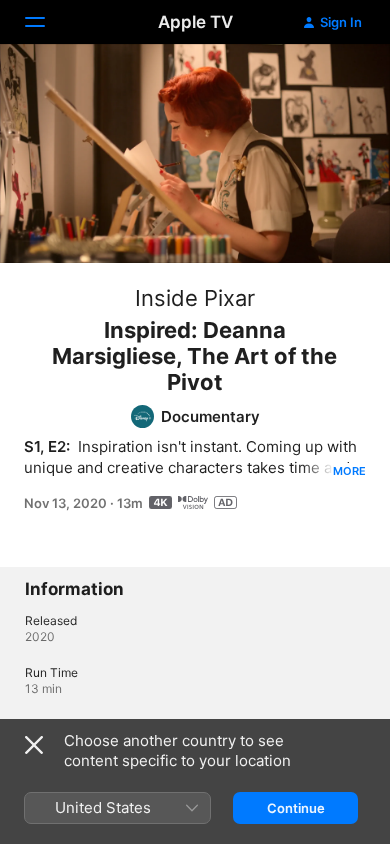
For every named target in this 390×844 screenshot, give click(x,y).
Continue (296, 808)
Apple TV (195, 22)
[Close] (34, 745)
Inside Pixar (195, 298)
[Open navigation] (47, 22)
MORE (349, 471)
